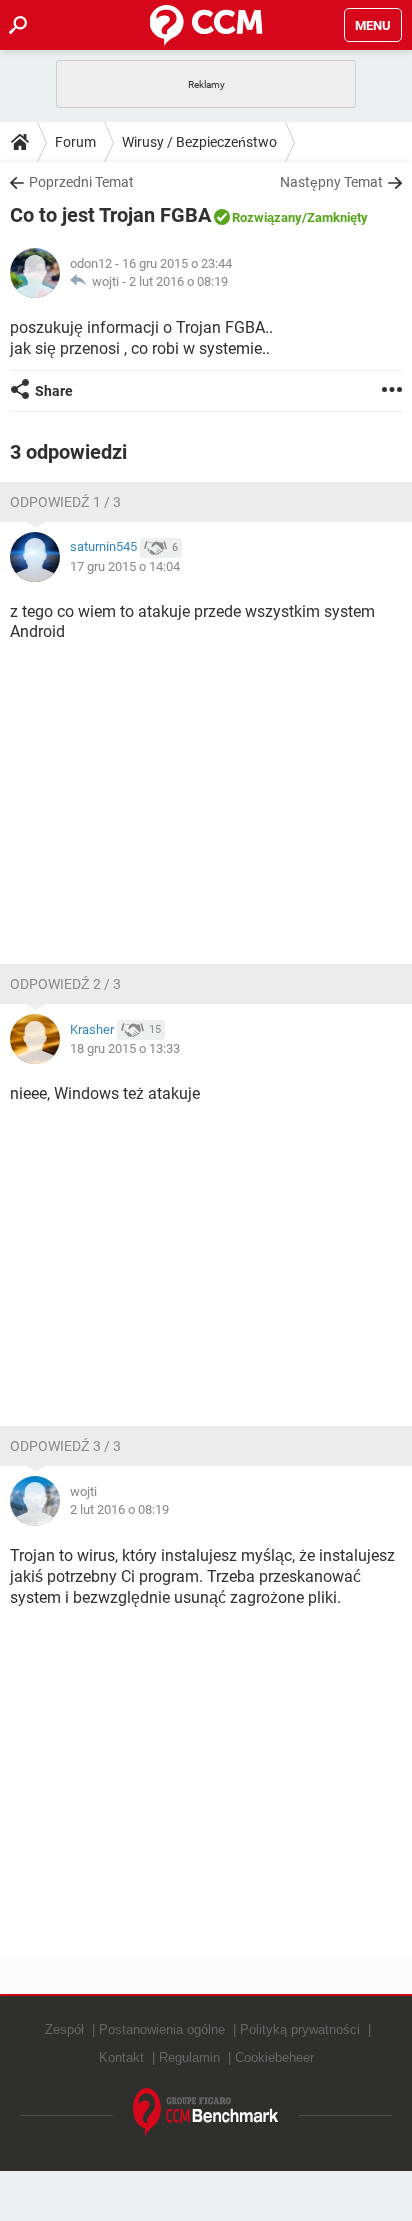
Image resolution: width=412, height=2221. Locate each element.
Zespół (64, 2029)
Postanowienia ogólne (162, 2029)
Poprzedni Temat (81, 182)
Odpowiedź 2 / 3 (65, 984)
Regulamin (189, 2057)
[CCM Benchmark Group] (206, 2112)
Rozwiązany (267, 217)
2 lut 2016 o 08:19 (178, 281)
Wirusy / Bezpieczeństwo (199, 142)
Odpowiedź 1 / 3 (65, 502)
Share (54, 391)
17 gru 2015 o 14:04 (125, 566)
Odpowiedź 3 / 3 (65, 1446)
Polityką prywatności (300, 2029)
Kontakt (121, 2057)
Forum (75, 142)
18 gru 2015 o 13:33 (125, 1048)
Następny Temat (331, 182)
